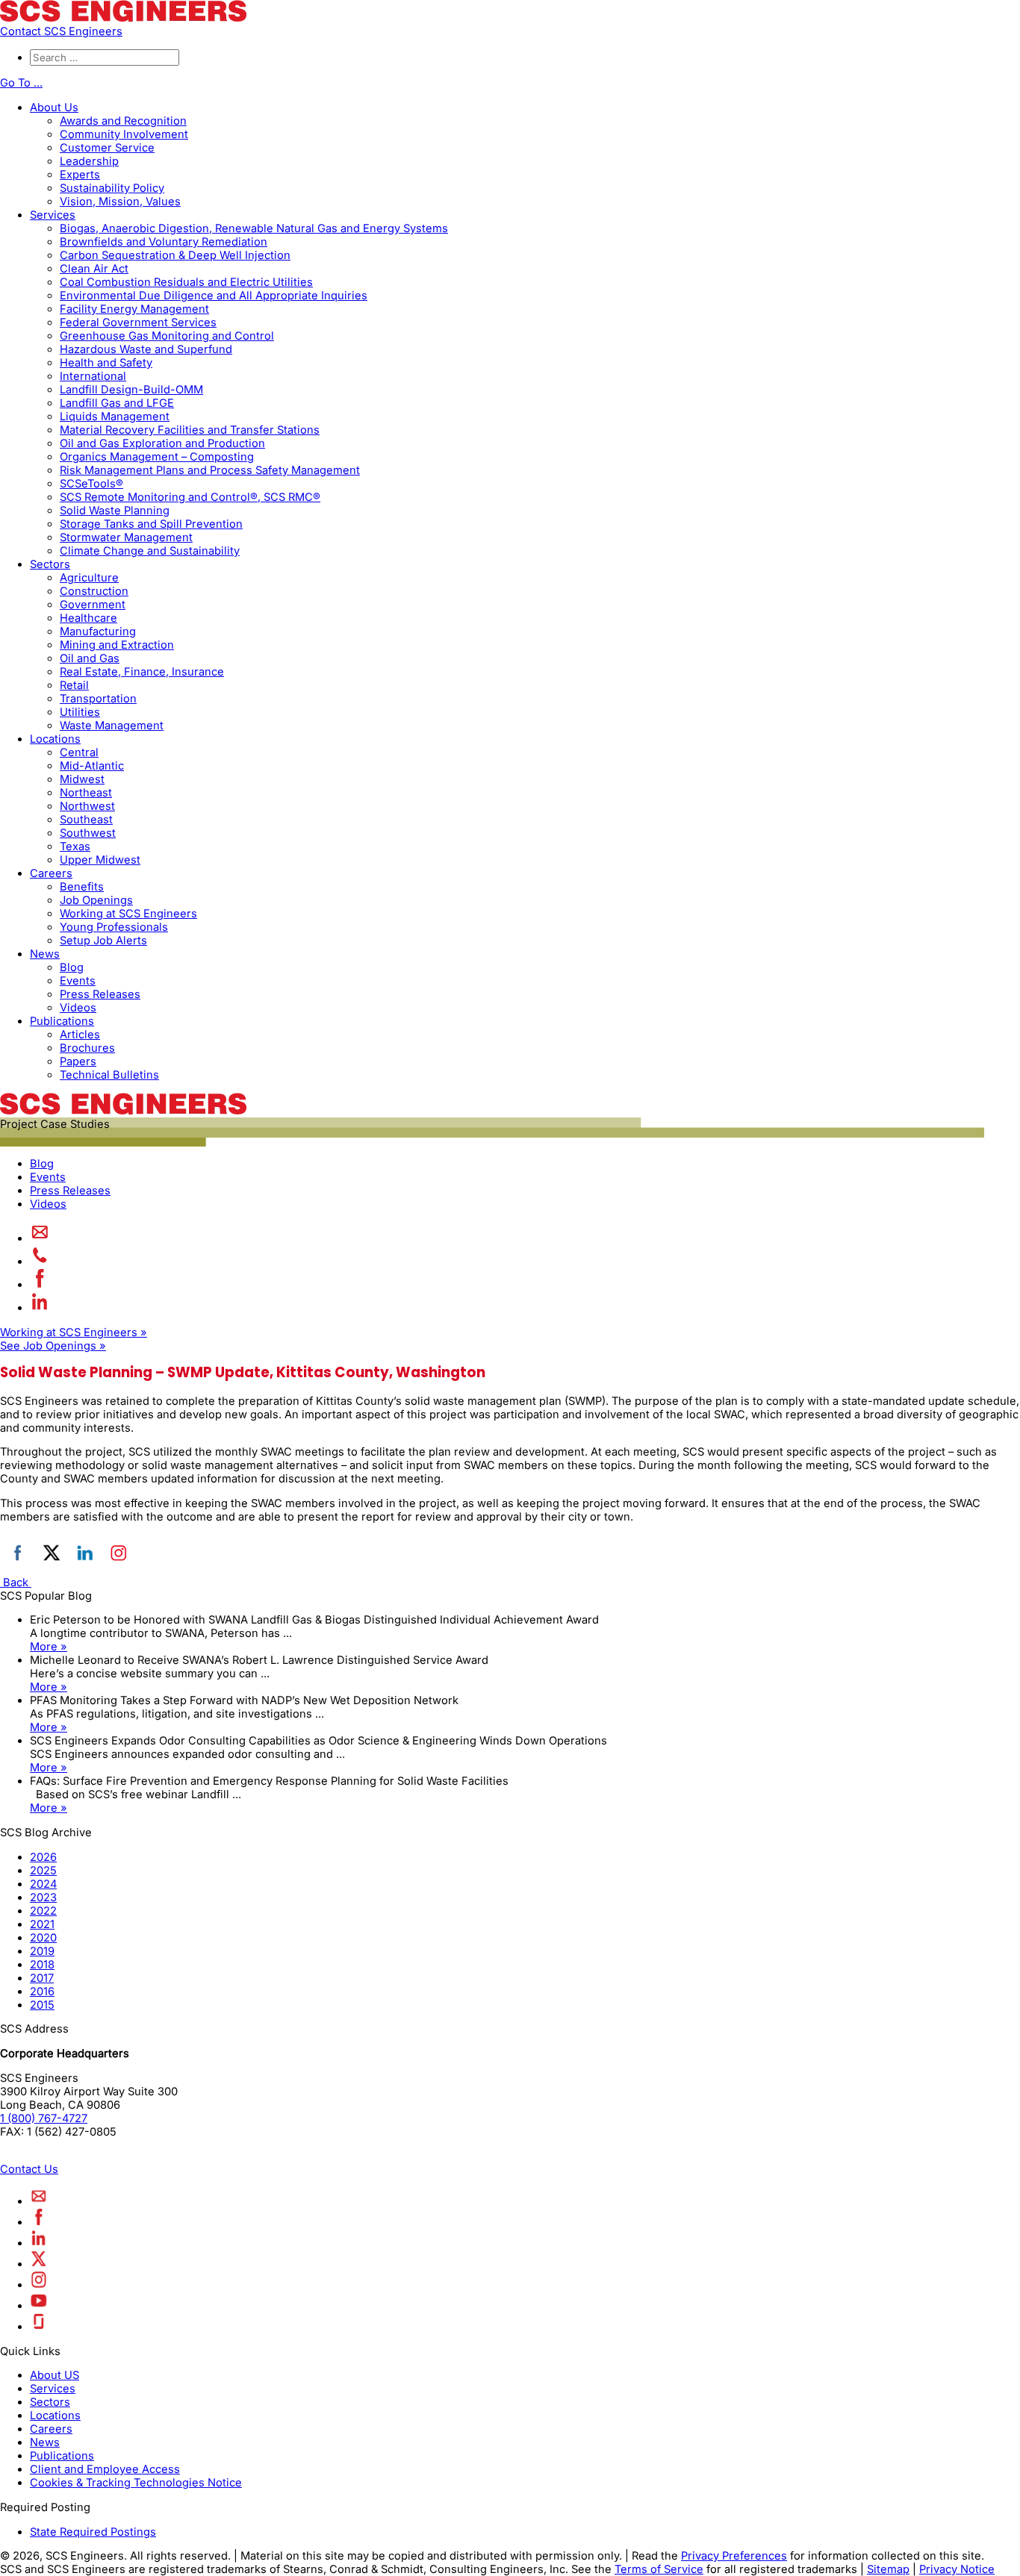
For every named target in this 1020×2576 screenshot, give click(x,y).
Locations (55, 739)
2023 (43, 1897)
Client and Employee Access (105, 2469)
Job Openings (96, 900)
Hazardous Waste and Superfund (146, 349)
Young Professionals (114, 927)
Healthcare (88, 618)
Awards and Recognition (123, 121)
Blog (72, 967)
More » (49, 1647)
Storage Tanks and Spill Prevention (151, 524)
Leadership (89, 161)
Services (53, 215)
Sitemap (888, 2569)
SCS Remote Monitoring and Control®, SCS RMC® (190, 497)
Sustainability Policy (112, 188)
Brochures (87, 1048)
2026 (43, 1857)
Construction (94, 591)
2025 (43, 1871)
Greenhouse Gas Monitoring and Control (167, 336)
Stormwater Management (126, 537)
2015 (42, 2005)
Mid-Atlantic (92, 766)
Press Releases (100, 994)
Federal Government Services (138, 322)
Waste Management (112, 726)
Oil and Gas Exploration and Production (162, 443)
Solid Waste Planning (115, 511)
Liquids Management (115, 417)
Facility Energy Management (134, 309)
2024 (43, 1884)
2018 (42, 1965)
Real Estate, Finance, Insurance (142, 672)
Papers (78, 1061)
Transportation (98, 699)
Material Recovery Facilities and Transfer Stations (190, 430)
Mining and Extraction (117, 645)
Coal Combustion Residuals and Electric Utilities (186, 282)
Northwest (87, 806)
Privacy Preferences (734, 2556)
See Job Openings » (53, 1346)
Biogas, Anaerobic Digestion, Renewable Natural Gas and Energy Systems (254, 228)
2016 (42, 1992)
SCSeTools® (91, 484)
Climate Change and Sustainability (150, 551)
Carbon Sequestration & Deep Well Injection (175, 255)
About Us (54, 107)
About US (55, 2375)
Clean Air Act (94, 269)
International (93, 376)
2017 (42, 1978)
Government (93, 605)
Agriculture (89, 578)
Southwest (88, 833)
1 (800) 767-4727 (44, 2118)
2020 (43, 1938)
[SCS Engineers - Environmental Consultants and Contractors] (123, 18)
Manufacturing (98, 631)
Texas (75, 846)
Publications (62, 1021)
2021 (42, 1924)
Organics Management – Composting (157, 457)
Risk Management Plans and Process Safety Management (210, 470)
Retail (74, 685)
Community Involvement (124, 134)
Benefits (82, 887)
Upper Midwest (100, 860)
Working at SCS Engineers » (74, 1332)
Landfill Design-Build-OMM (131, 390)
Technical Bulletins (109, 1075)
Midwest (82, 779)
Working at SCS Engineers (128, 914)
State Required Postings (93, 2532)
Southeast (86, 820)
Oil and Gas (90, 658)
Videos (78, 1008)
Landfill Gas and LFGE (117, 403)
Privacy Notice (957, 2569)
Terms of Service (659, 2569)
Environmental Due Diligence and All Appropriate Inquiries (214, 296)
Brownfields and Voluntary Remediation (164, 242)
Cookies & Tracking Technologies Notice (136, 2483)
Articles (80, 1035)
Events (78, 981)
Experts (80, 175)
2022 (43, 1911)
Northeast (86, 793)
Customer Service (107, 148)
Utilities (80, 712)
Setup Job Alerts (103, 941)
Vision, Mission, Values (120, 202)
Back (16, 1582)
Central (79, 752)
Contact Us (29, 2169)
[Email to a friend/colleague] (40, 1238)
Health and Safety (106, 363)
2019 (42, 1951)
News (45, 954)
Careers (51, 873)
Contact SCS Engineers (61, 31)
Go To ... (21, 83)
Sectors (50, 564)
